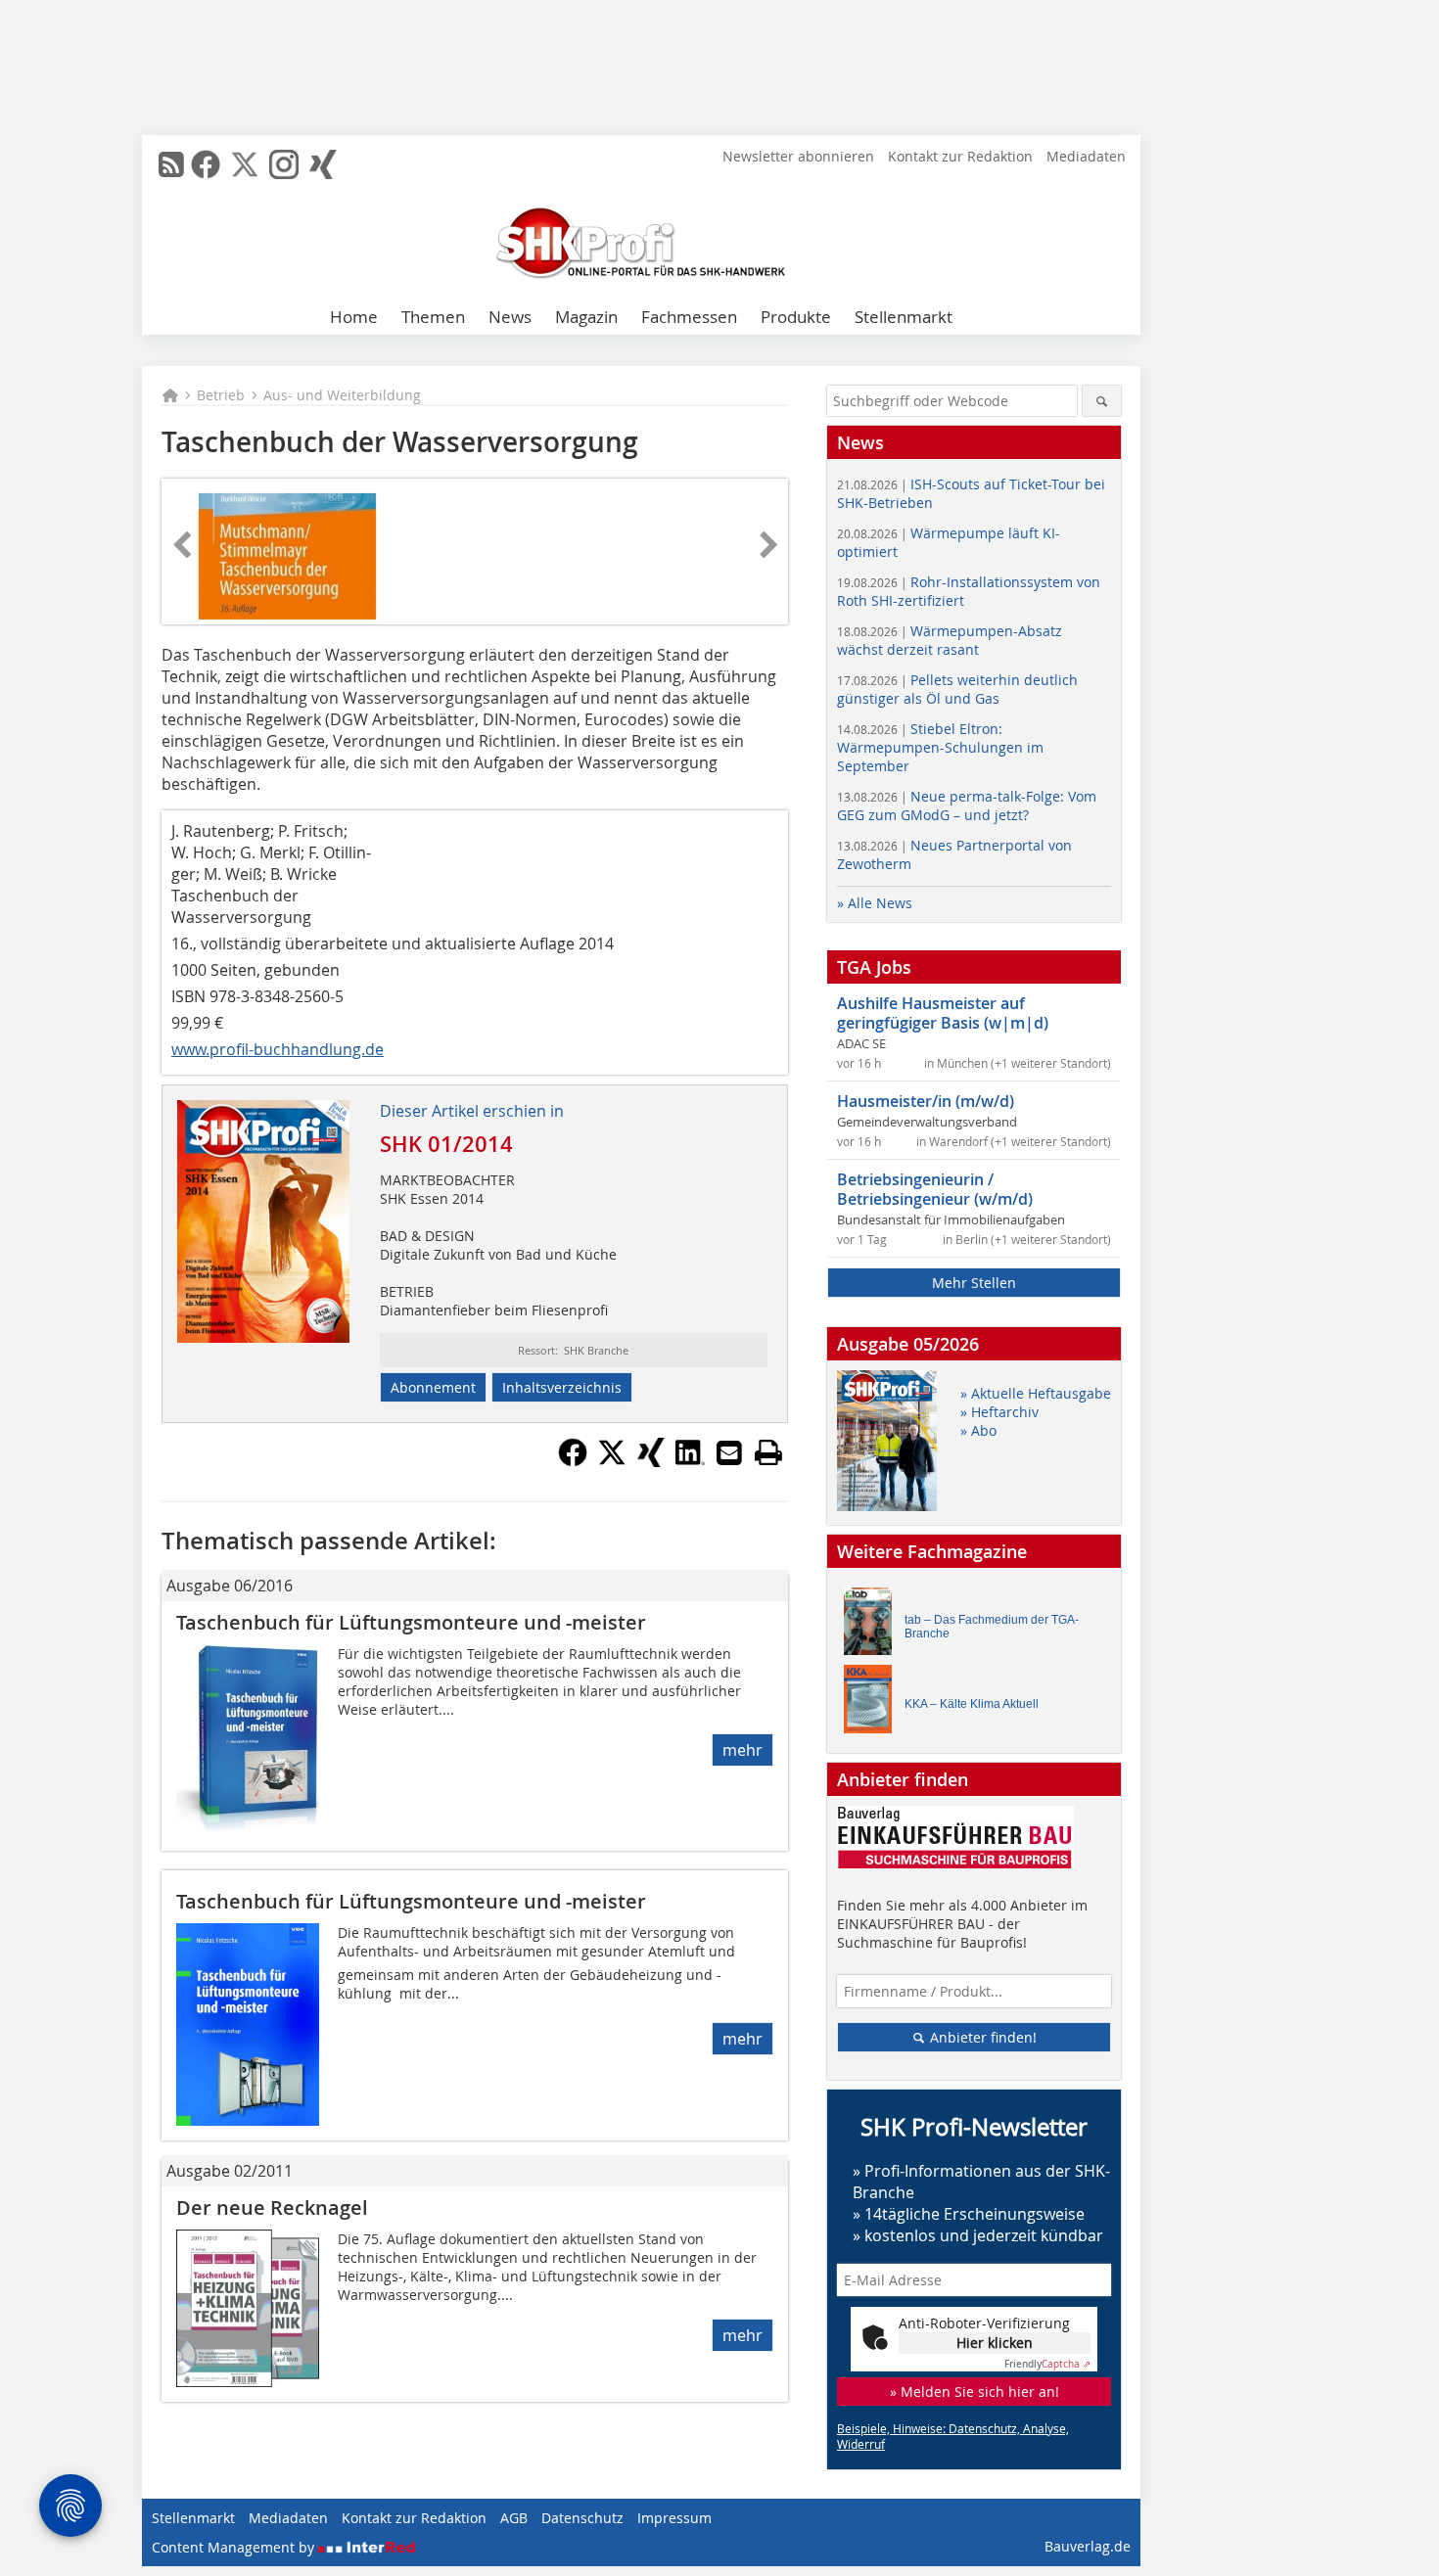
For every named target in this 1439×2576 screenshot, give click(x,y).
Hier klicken (995, 2343)
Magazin (586, 317)
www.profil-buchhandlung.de (278, 1049)
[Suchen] (1102, 401)
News (510, 317)
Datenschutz (582, 2518)
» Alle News (875, 903)
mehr (743, 1750)
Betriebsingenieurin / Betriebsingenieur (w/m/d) (935, 1189)
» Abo (978, 1430)
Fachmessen (689, 317)
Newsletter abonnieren (798, 156)
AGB (514, 2518)
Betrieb (221, 395)
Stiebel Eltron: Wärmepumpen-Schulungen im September (940, 747)
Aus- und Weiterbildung (342, 395)
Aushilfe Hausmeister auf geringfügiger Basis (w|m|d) (943, 1013)
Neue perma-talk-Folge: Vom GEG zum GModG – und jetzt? (967, 805)
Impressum (674, 2518)
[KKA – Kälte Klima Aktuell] (873, 1703)
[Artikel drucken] (768, 1452)
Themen (433, 317)
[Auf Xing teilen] (651, 1461)
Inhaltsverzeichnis (562, 1387)
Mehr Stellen (974, 1283)
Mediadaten (1086, 156)
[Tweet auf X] (612, 1461)
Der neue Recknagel (272, 2208)
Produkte (796, 317)
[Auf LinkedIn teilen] (690, 1461)
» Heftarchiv (999, 1412)
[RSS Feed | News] (171, 164)
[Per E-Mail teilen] (729, 1452)
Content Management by (235, 2547)
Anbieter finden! (981, 2037)
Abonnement (433, 1387)
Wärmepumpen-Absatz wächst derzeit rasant (950, 640)
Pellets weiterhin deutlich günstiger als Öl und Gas (957, 689)
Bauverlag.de (1088, 2546)
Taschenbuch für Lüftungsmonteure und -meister (411, 1622)
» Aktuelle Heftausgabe (1036, 1393)
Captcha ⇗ (1047, 2364)
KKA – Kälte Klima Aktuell (972, 1704)
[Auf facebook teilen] (573, 1461)
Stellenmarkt (904, 317)
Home (354, 317)
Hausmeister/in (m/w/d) (926, 1101)
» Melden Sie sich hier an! (975, 2392)
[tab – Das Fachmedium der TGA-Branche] (873, 1626)
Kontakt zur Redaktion (960, 156)
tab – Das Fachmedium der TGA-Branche (992, 1627)
